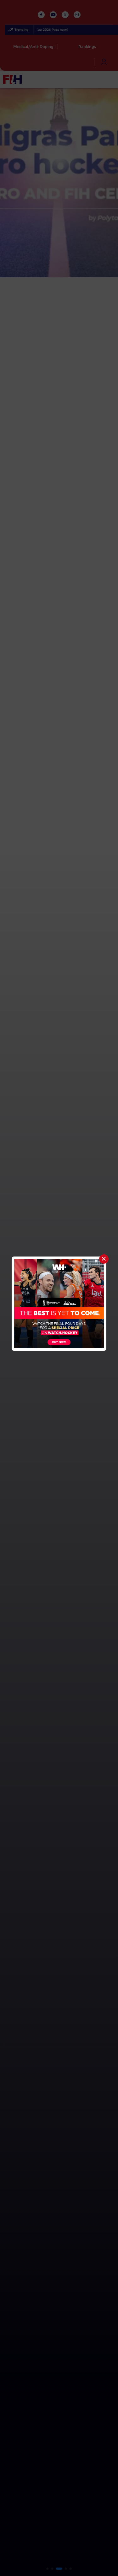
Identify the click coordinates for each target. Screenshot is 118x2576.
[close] (104, 1259)
